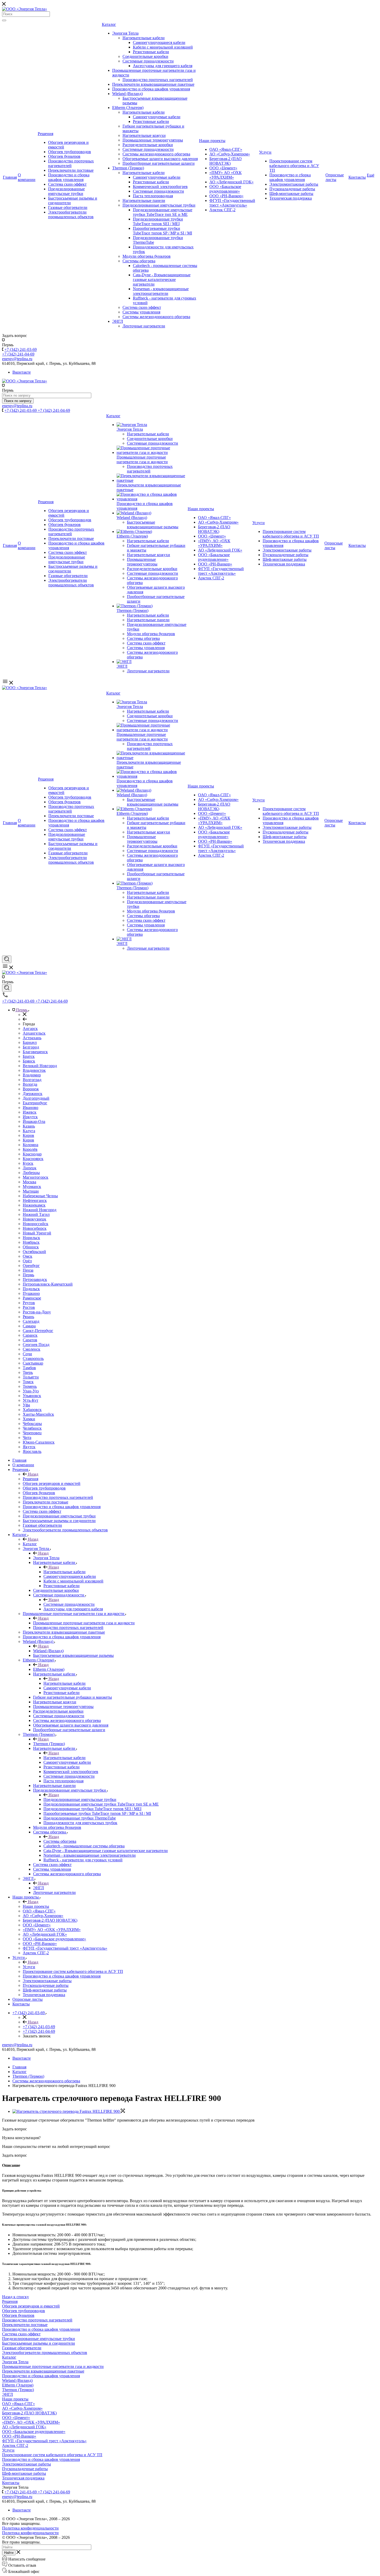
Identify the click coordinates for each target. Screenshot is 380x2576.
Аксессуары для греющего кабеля (163, 66)
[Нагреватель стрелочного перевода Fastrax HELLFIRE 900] (69, 2111)
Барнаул (30, 1042)
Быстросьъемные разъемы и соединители (39, 2343)
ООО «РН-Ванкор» (226, 196)
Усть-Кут (31, 1400)
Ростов (29, 1307)
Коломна (31, 1145)
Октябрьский (34, 1252)
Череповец (32, 1433)
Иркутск (30, 1117)
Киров (28, 1135)
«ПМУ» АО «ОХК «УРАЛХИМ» (226, 175)
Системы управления (141, 312)
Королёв (30, 1149)
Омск (28, 1256)
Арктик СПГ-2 (222, 210)
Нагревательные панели (144, 200)
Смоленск (32, 1349)
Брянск (29, 1061)
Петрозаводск (35, 1279)
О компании (27, 177)
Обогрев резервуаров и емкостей (31, 2306)
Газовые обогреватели (68, 207)
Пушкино (31, 1293)
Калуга (29, 1131)
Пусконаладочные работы (292, 189)
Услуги (265, 152)
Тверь (28, 1372)
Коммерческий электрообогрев (160, 187)
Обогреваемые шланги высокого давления (160, 159)
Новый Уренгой (37, 1233)
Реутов (29, 1303)
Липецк (30, 1168)
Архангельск (34, 1033)
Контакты (357, 177)
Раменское (32, 1298)
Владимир (32, 1075)
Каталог (109, 24)
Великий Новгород (40, 1066)
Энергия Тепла (125, 33)
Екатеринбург (35, 1103)
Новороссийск (36, 1224)
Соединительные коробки (145, 56)
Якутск (29, 1447)
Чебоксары (32, 1424)
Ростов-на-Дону (37, 1312)
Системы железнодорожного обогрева (156, 154)
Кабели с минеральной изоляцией (163, 47)
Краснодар (32, 1154)
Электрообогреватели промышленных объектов (71, 214)
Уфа (26, 1405)
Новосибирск (35, 1228)
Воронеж (31, 1089)
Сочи (27, 1354)
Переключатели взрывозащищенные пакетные (153, 84)
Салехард (31, 1321)
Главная (10, 177)
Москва (29, 1182)
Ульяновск (32, 1396)
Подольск (31, 1289)
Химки (29, 1419)
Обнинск (31, 1247)
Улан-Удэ (31, 1391)
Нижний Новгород (40, 1210)
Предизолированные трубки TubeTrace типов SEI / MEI (158, 221)
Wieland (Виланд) (127, 94)
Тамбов (29, 1368)
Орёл (27, 1261)
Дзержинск (33, 1094)
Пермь (28, 1275)
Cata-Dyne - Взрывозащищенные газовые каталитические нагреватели (162, 279)
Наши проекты (212, 141)
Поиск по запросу (18, 401)
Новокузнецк (35, 1219)
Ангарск (30, 1029)
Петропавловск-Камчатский (48, 1284)
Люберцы (31, 1173)
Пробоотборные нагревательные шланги (159, 163)
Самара (29, 1326)
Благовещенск (35, 1052)
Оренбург (31, 1266)
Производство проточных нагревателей (71, 163)
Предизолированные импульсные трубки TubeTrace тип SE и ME (163, 212)
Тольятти (31, 1377)
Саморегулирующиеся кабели (159, 42)
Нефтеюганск (35, 1200)
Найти (9, 2553)
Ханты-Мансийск (38, 1414)
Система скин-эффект (67, 184)
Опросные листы (335, 177)
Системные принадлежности (148, 61)
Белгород (31, 1047)
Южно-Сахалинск (39, 1442)
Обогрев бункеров (64, 156)
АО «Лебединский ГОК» (231, 182)
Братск (29, 1056)
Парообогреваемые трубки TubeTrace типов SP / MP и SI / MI (162, 231)
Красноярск (33, 1159)
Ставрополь (33, 1358)
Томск (28, 1382)
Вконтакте (22, 372)
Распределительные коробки (148, 145)
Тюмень (30, 1386)
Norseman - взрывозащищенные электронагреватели (161, 291)
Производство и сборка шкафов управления (69, 177)
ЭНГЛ (118, 321)
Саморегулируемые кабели (157, 117)
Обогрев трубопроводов (70, 152)
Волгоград (32, 1080)
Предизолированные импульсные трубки (66, 191)
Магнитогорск (36, 1177)
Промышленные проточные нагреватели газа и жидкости (142, 459)
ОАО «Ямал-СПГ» (226, 149)
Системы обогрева (139, 261)
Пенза (28, 1270)
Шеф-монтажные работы (291, 194)
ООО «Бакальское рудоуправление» (225, 189)
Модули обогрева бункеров (147, 256)
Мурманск (32, 1187)
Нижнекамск (34, 1205)
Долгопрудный (36, 1098)
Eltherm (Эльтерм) (128, 108)
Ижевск (30, 1112)
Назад (33, 1474)
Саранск (30, 1335)
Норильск (31, 1238)
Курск (28, 1163)
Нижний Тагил (36, 1214)
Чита (27, 1437)
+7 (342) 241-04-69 (18, 354)
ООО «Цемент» (223, 168)
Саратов (30, 1340)
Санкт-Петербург (38, 1331)
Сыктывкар (33, 1363)
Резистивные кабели (151, 52)
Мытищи (31, 1191)
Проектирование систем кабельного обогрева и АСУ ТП (294, 166)
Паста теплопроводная (153, 196)
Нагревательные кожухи (144, 135)
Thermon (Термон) (128, 168)
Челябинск (32, 1428)
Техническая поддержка (291, 198)
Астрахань (32, 1038)
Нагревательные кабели (144, 38)
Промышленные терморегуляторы (153, 140)
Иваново (31, 1108)
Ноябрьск (31, 1242)
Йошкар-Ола (34, 1121)
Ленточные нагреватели (144, 326)
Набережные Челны (40, 1196)
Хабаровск (32, 1410)
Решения (45, 134)
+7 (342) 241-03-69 (21, 349)
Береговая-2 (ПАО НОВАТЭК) (226, 161)
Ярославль (32, 1451)
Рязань (28, 1317)
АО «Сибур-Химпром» (230, 154)
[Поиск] (4, 20)
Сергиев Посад (36, 1345)
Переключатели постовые (71, 170)
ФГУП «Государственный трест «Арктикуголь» (232, 203)
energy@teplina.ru (17, 2045)
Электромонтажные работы (294, 184)
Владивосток (34, 1070)
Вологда (30, 1084)
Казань (29, 1126)
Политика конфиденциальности (30, 2528)
